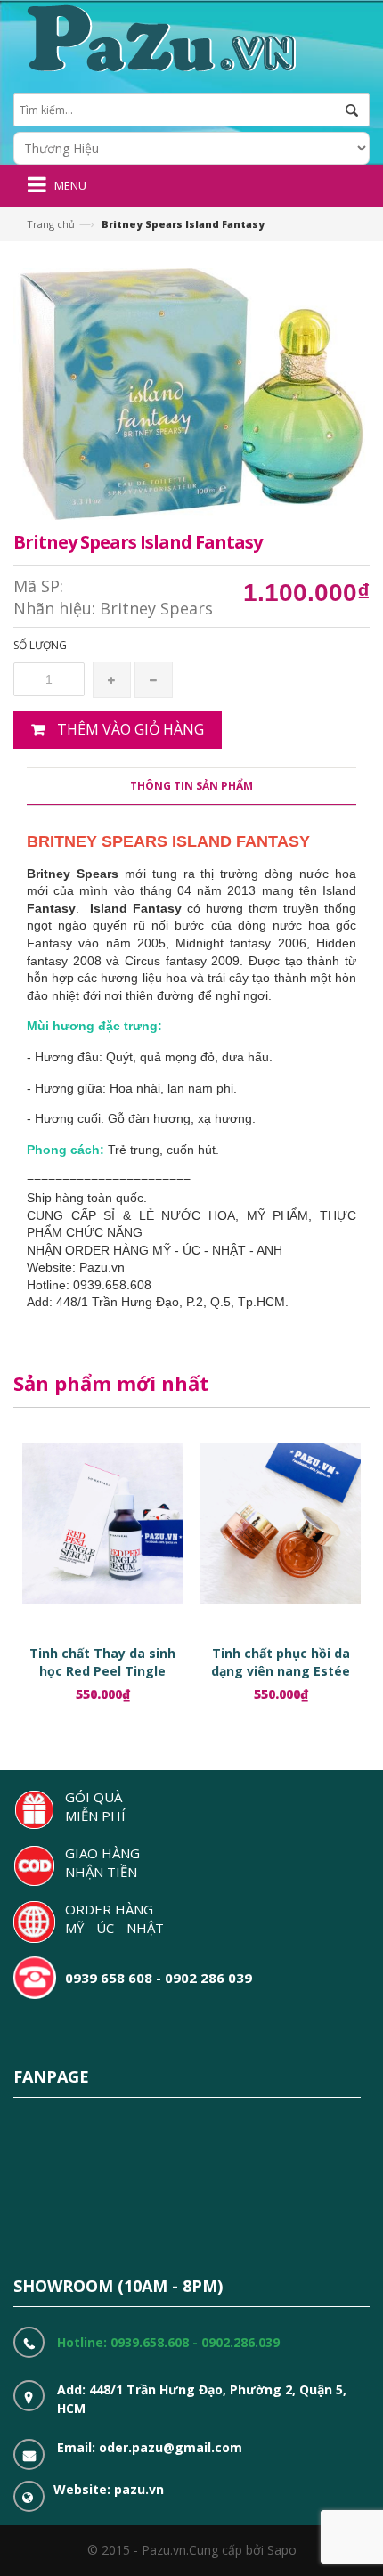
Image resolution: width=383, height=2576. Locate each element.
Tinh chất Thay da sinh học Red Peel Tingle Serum (102, 1671)
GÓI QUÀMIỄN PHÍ (95, 1806)
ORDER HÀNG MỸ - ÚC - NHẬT (114, 1918)
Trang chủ (51, 224)
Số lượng (40, 645)
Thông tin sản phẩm (191, 786)
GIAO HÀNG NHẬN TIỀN (102, 1862)
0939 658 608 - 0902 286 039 (159, 1978)
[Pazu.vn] (159, 36)
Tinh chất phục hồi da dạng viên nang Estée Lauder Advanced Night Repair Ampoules (281, 1680)
